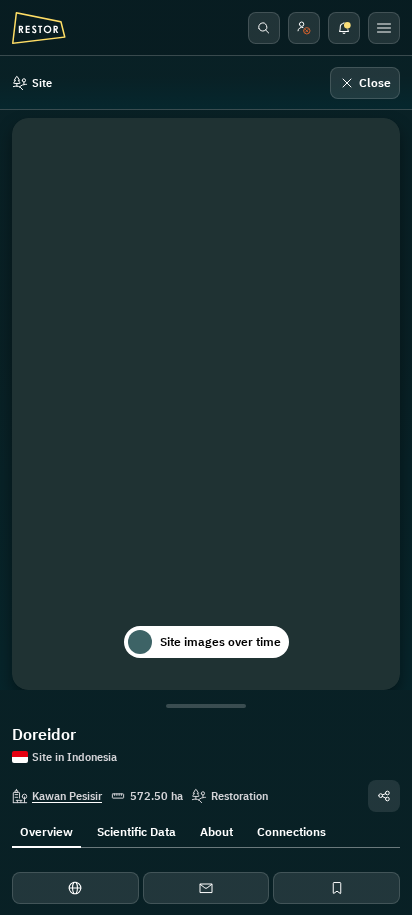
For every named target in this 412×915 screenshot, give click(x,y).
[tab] (46, 830)
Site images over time (220, 641)
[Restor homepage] (39, 28)
